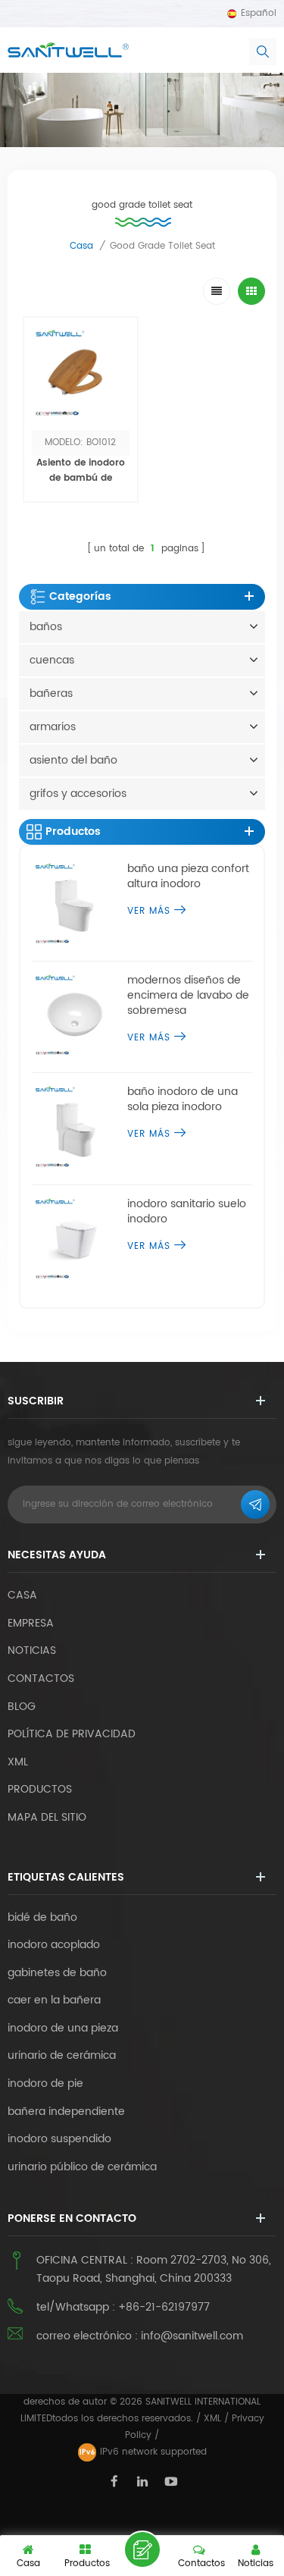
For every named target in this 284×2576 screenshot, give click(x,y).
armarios (53, 727)
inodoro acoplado (54, 1945)
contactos (41, 1679)
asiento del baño (73, 760)
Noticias (32, 1650)
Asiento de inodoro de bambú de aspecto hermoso (81, 478)
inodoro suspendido (59, 2139)
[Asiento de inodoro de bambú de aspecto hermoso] (81, 374)
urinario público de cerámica (82, 2167)
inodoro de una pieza (63, 2028)
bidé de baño (42, 1918)
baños (46, 627)
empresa (31, 1623)
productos (40, 1789)
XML (212, 2419)
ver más (81, 512)
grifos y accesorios (78, 794)
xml (18, 1762)
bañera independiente (66, 2112)
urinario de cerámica (62, 2056)
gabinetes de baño (57, 1973)
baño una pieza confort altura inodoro (188, 877)
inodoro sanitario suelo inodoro (187, 1212)
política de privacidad (72, 1734)
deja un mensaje (142, 2549)
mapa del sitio (47, 1817)
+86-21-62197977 (164, 2307)
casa (81, 246)
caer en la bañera (54, 2000)
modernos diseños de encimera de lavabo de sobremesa (188, 996)
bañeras (51, 693)
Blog (22, 1707)
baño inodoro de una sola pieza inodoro (183, 1100)
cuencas (52, 660)
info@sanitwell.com (192, 2336)
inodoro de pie (45, 2084)
